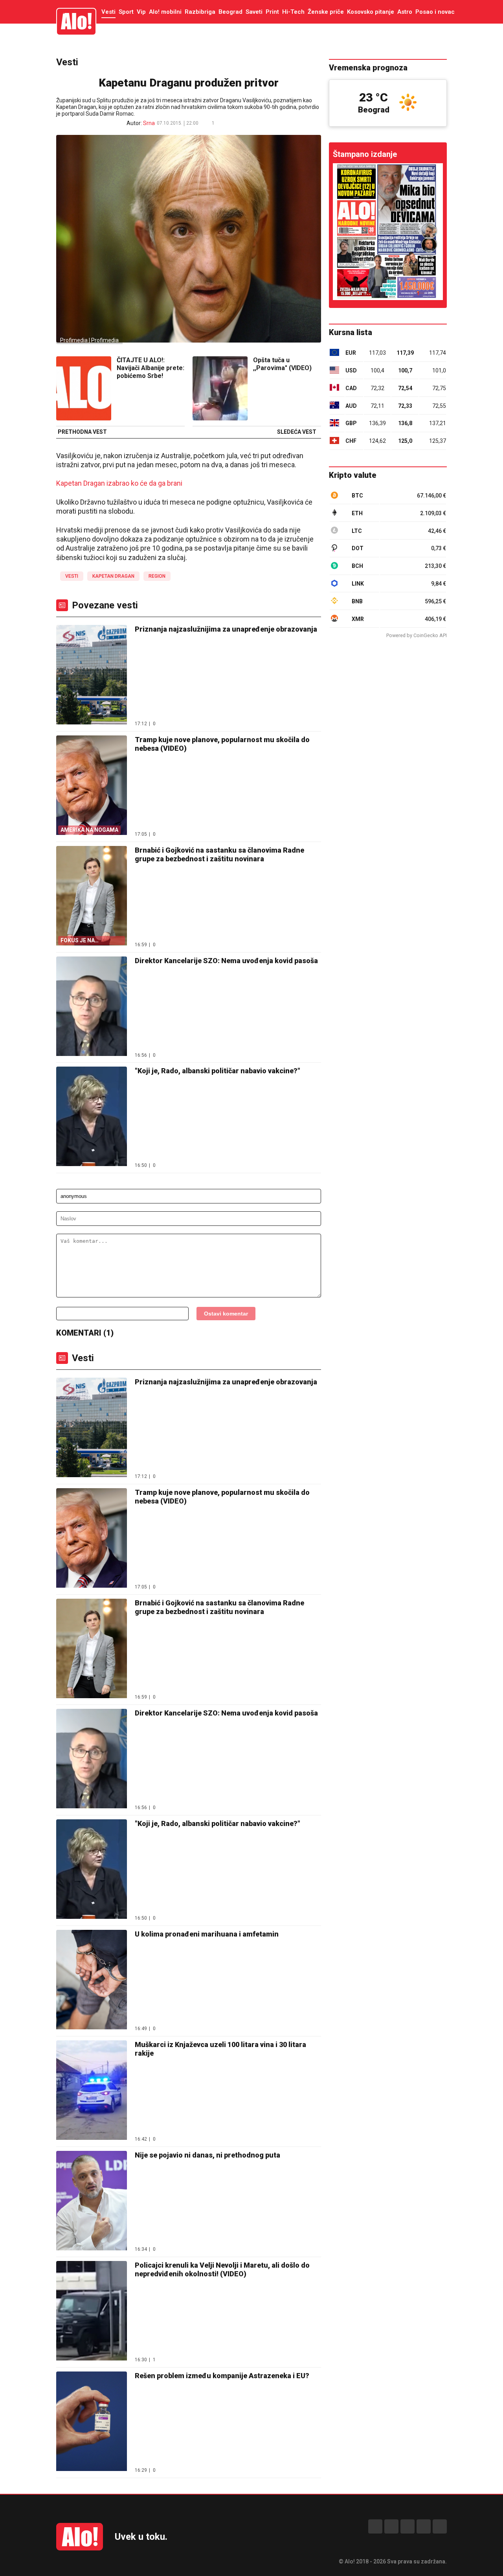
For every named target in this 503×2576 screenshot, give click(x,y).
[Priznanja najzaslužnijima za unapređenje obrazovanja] (92, 675)
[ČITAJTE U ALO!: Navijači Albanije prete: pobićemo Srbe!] (84, 389)
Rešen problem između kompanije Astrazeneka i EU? (222, 2376)
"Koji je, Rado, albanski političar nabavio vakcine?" (218, 1071)
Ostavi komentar (226, 1314)
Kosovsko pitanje (371, 12)
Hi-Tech (293, 12)
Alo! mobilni (165, 12)
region (157, 576)
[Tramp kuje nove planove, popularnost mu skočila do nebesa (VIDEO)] (92, 1539)
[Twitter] (440, 2526)
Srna (149, 123)
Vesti (108, 12)
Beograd (230, 12)
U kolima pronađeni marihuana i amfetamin (207, 1934)
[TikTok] (408, 2526)
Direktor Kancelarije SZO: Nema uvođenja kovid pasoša (226, 961)
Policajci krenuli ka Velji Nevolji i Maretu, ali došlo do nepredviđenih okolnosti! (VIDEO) (222, 2269)
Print (272, 12)
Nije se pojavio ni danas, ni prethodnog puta (207, 2155)
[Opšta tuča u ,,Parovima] (220, 389)
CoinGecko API (430, 635)
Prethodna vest (82, 432)
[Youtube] (424, 2526)
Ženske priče (326, 12)
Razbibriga (200, 12)
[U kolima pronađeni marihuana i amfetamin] (92, 1980)
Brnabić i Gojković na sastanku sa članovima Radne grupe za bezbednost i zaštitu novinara (219, 854)
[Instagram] (391, 2526)
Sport (126, 12)
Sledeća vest (297, 432)
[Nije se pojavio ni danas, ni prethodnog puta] (92, 2201)
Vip (141, 12)
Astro (405, 12)
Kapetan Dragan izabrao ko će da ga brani (119, 483)
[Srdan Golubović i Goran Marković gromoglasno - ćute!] (388, 232)
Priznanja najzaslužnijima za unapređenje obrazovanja (226, 629)
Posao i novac (435, 12)
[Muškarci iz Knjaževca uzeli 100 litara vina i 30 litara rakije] (92, 2091)
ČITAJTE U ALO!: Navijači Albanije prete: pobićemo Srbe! (151, 368)
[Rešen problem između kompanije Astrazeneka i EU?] (92, 2422)
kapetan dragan (113, 576)
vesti (72, 576)
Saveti (254, 12)
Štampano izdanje (365, 154)
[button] (226, 123)
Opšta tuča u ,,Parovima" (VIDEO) (282, 364)
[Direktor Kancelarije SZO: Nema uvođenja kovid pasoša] (92, 1007)
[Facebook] (375, 2526)
